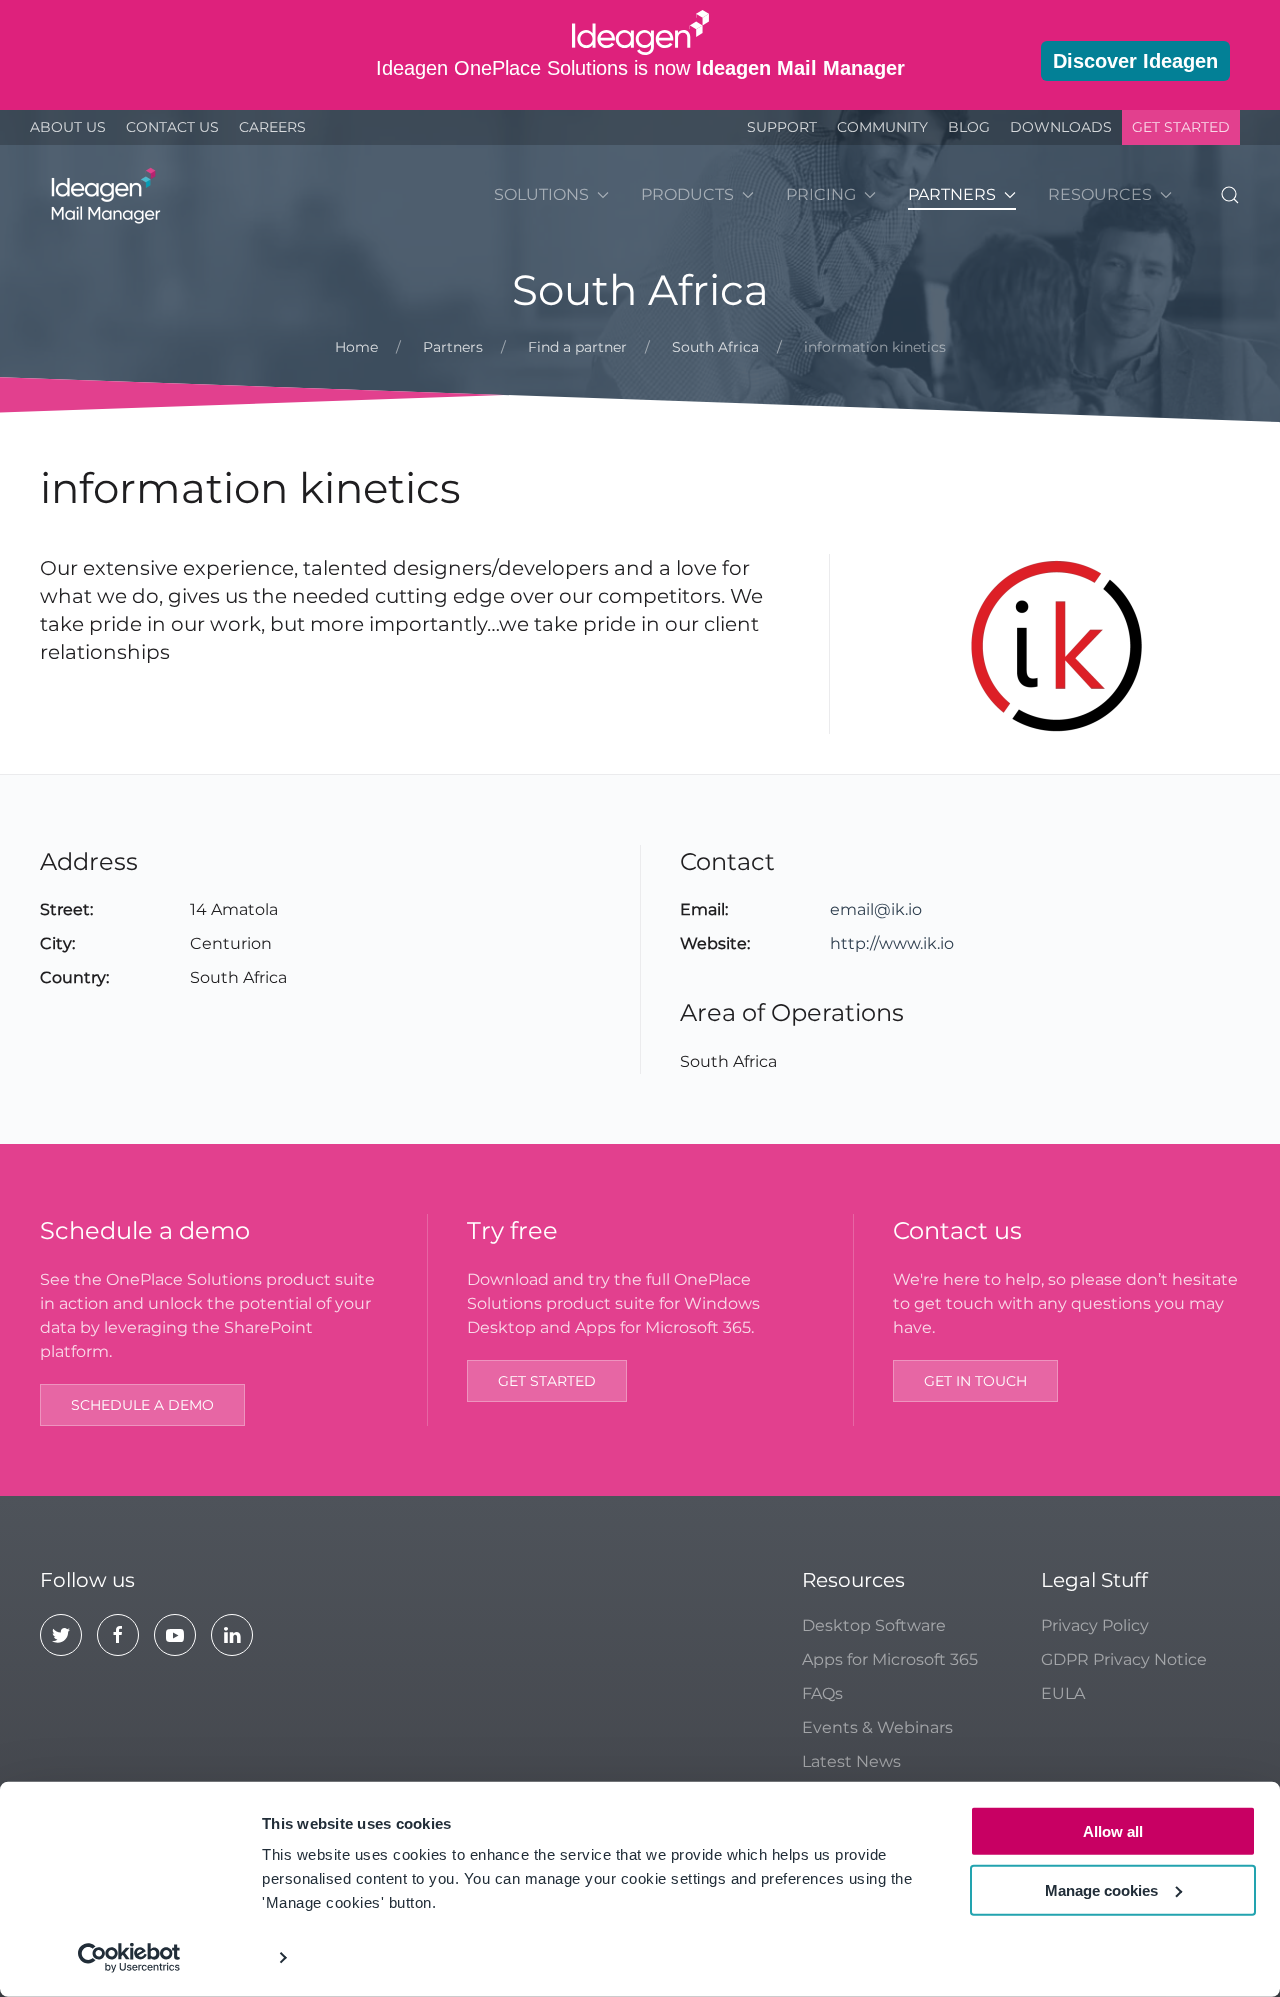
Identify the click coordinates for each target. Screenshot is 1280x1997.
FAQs (822, 1693)
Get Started (1181, 127)
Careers (272, 127)
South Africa (640, 290)
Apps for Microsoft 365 (890, 1659)
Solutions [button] (541, 194)
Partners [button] (952, 194)
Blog (969, 127)
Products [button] (687, 194)
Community (882, 127)
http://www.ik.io (892, 943)
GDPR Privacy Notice (1124, 1659)
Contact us (172, 127)
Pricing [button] (821, 194)
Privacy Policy (1095, 1625)
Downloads (1061, 127)
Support (782, 127)
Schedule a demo (142, 1405)
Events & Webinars (877, 1727)
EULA (1063, 1693)
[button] (1230, 195)
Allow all (1113, 1831)
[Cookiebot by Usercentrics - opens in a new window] (129, 1958)
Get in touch (975, 1381)
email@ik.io (876, 909)
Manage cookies (1101, 1889)
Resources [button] (1100, 194)
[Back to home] (103, 195)
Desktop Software (874, 1625)
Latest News (851, 1761)
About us (68, 127)
